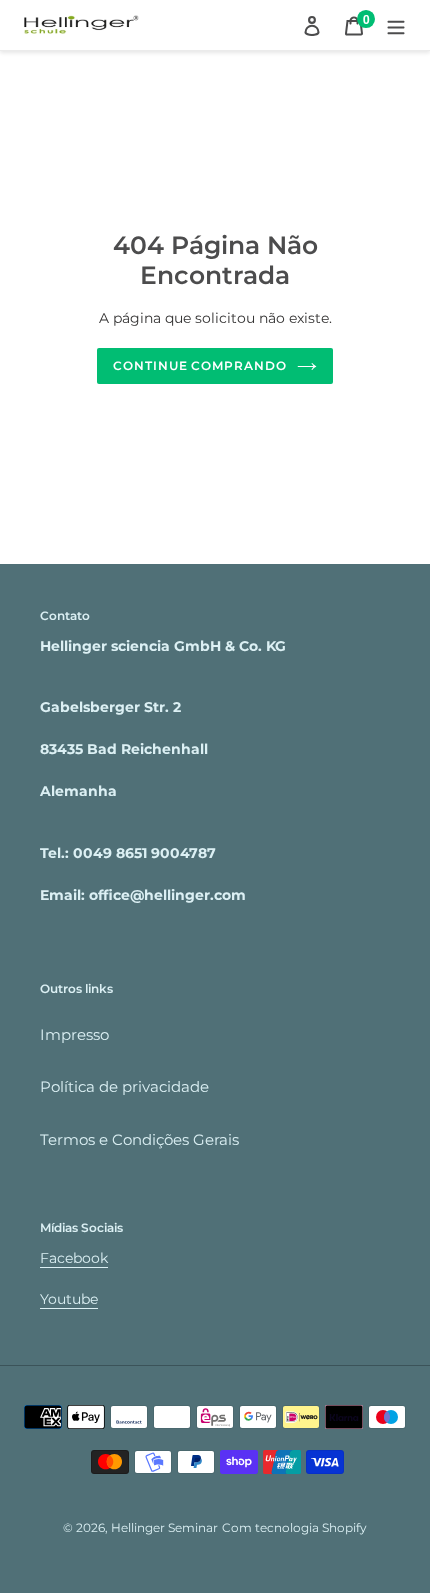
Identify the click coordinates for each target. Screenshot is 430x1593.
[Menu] (396, 25)
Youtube (69, 1299)
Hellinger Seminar (164, 1527)
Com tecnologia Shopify (294, 1527)
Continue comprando (200, 365)
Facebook (74, 1258)
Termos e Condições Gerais (139, 1139)
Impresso (74, 1034)
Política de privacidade (124, 1086)
